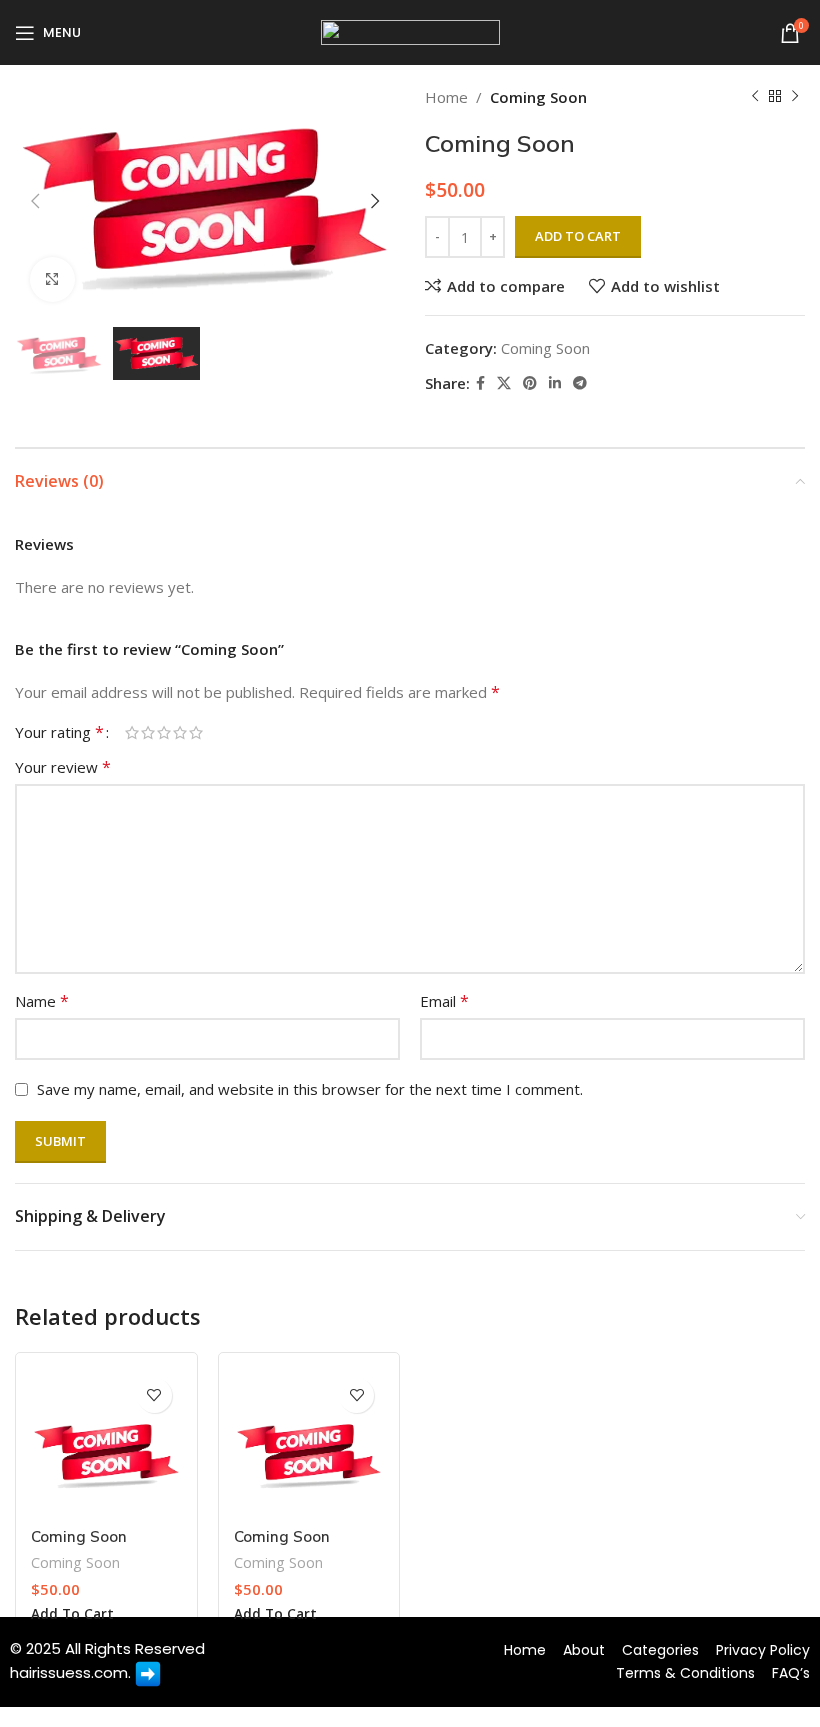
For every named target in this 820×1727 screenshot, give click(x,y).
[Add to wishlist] (154, 1395)
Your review (63, 767)
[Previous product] (755, 97)
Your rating (59, 732)
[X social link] (504, 383)
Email (444, 1001)
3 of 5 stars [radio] (164, 732)
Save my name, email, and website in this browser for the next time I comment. (310, 1089)
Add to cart (578, 236)
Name (42, 1001)
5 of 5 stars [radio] (196, 732)
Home (446, 97)
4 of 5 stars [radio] (180, 732)
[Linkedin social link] (555, 383)
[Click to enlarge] (52, 279)
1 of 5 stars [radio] (132, 732)
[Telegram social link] (580, 383)
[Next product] (795, 97)
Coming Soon (538, 97)
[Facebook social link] (480, 383)
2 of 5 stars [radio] (148, 732)
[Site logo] (410, 31)
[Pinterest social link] (530, 383)
